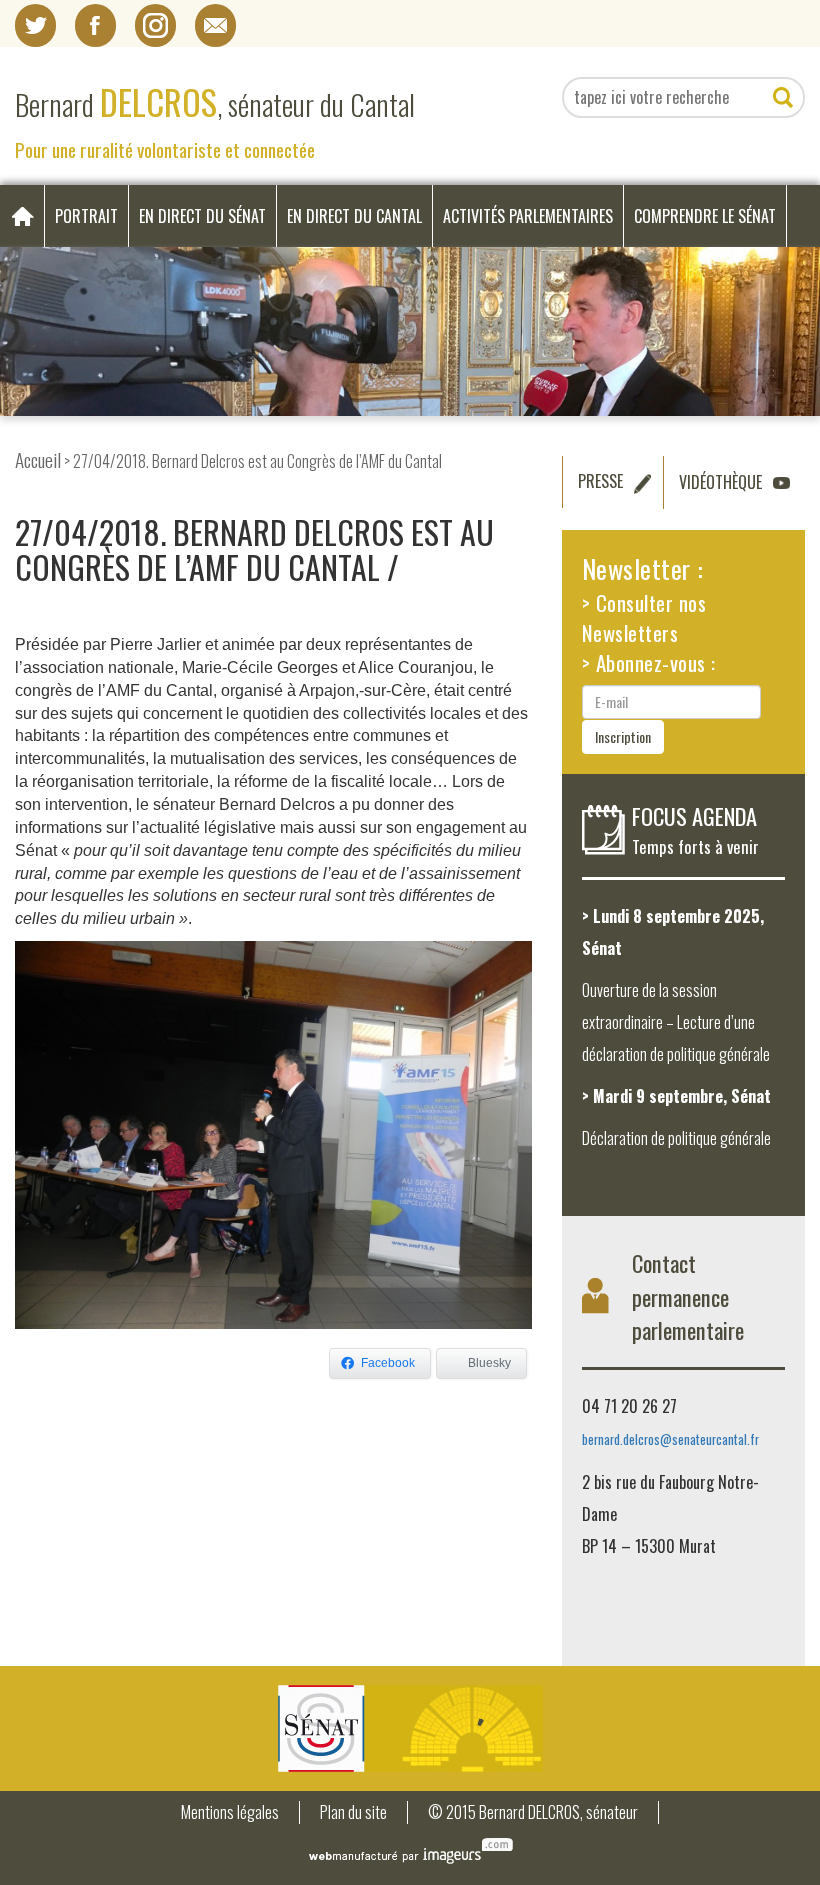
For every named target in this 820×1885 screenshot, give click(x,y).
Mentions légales (230, 1812)
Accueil (38, 459)
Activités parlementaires (528, 216)
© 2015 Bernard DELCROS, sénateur (533, 1812)
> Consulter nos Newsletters (644, 617)
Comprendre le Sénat (705, 216)
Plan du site (353, 1812)
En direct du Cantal (354, 216)
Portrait (86, 216)
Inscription (623, 736)
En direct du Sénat (202, 216)
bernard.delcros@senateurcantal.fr (670, 1439)
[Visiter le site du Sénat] (410, 1728)
